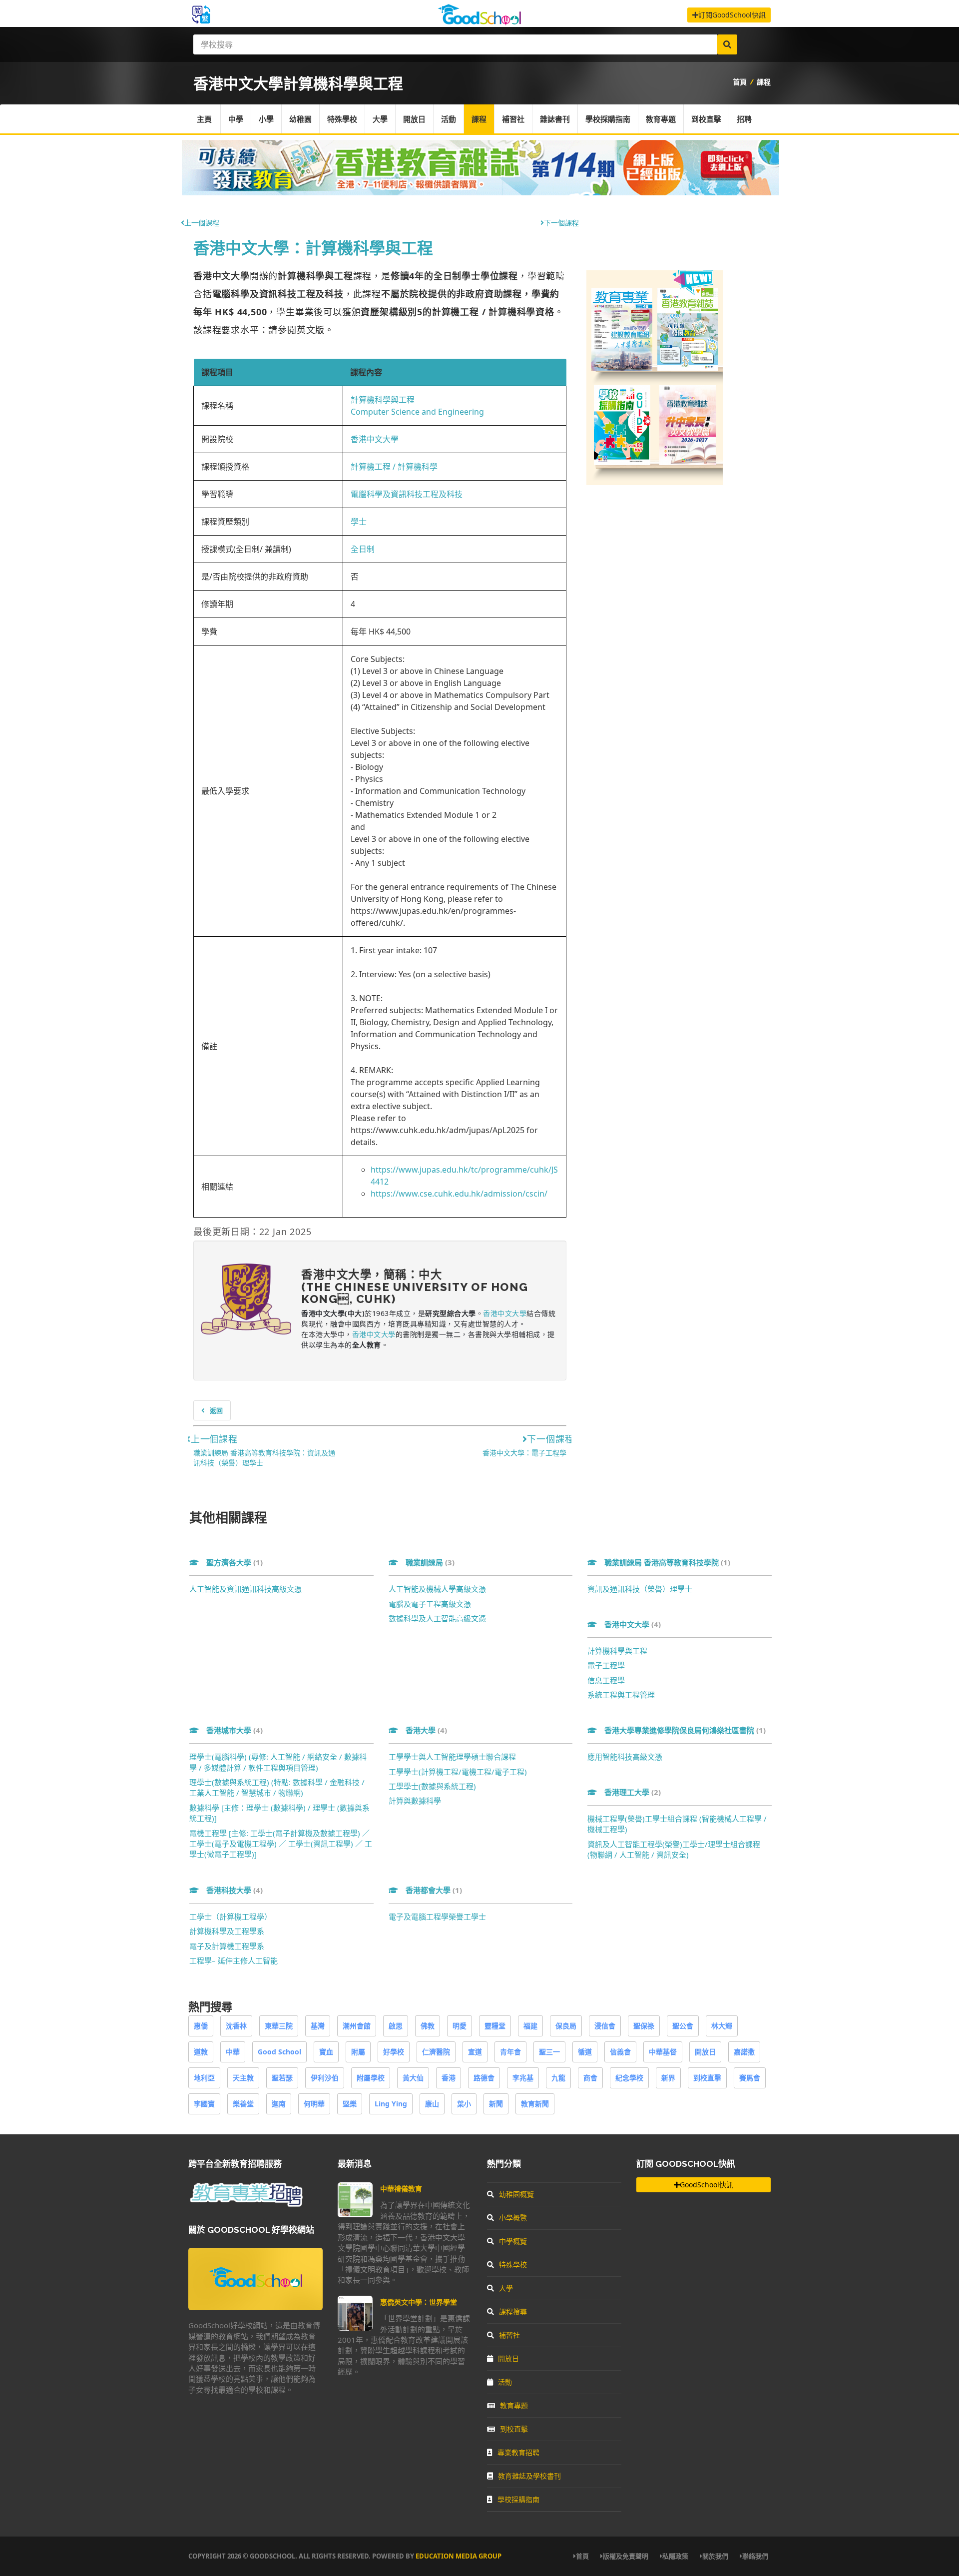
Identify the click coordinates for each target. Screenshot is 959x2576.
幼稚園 (300, 119)
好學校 (394, 2052)
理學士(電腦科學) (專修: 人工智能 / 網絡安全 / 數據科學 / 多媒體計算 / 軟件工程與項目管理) (278, 1762)
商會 (590, 2078)
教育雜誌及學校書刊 (529, 2476)
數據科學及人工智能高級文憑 (437, 1618)
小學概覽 (513, 2218)
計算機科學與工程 (383, 400)
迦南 (279, 2104)
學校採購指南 (608, 119)
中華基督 (663, 2052)
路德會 (484, 2078)
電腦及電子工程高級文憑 (430, 1604)
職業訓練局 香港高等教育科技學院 (667, 1562)
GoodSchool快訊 (707, 2185)
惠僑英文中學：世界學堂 (419, 2302)
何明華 (314, 2104)
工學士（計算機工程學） (231, 1917)
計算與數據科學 (415, 1801)
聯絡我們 (755, 2556)
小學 (266, 119)
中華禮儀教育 (401, 2189)
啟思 (396, 2026)
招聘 (744, 119)
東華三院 (279, 2026)
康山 (432, 2104)
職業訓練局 (430, 1562)
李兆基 (523, 2078)
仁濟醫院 (436, 2052)
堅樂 (350, 2104)
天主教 (243, 2078)
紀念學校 (629, 2078)
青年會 (510, 2052)
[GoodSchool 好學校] (479, 21)
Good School (279, 2052)
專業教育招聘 (518, 2452)
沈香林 (236, 2026)
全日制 (363, 549)
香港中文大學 (375, 439)
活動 (449, 119)
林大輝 (722, 2026)
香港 (449, 2078)
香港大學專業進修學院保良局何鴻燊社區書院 (685, 1730)
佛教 (428, 2026)
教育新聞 (535, 2104)
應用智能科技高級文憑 (625, 1757)
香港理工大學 (633, 1792)
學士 (359, 522)
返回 (216, 1410)
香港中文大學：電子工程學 (524, 1453)
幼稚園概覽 (516, 2194)
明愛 (460, 2026)
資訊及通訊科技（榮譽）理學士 (640, 1589)
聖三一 (549, 2052)
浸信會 (605, 2026)
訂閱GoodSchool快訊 (732, 15)
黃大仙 (413, 2078)
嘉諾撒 (744, 2052)
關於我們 (715, 2556)
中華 (233, 2052)
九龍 (558, 2078)
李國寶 (204, 2104)
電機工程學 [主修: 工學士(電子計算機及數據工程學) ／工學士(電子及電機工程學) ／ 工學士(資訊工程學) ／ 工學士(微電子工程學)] (281, 1844)
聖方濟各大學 (235, 1562)
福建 (530, 2026)
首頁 (740, 82)
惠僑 (201, 2026)
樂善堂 (243, 2104)
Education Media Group (459, 2556)
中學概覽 (513, 2241)
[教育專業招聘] (246, 2205)
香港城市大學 (235, 1730)
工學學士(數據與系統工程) (432, 1786)
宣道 (475, 2052)
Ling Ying (391, 2104)
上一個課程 (202, 223)
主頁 (204, 119)
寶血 (326, 2052)
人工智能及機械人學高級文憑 (437, 1589)
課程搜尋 (513, 2311)
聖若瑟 (282, 2078)
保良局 (566, 2026)
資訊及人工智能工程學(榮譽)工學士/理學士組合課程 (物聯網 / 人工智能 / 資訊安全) (674, 1849)
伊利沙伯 (325, 2078)
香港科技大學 (235, 1890)
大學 (380, 119)
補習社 (513, 119)
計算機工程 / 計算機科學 (394, 467)
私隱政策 (675, 2556)
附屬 (358, 2052)
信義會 (620, 2052)
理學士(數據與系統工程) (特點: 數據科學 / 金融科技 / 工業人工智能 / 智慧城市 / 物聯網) (277, 1787)
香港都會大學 (434, 1890)
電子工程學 (606, 1665)
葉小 (464, 2104)
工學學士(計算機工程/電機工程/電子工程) (458, 1772)
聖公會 (683, 2026)
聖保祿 (644, 2026)
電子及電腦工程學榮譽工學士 (437, 1917)
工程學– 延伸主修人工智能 (234, 1960)
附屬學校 (371, 2078)
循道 (585, 2052)
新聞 (496, 2104)
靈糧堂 (495, 2026)
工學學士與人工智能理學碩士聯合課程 (452, 1757)
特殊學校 (342, 119)
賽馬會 (750, 2078)
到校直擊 (706, 119)
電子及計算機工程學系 (227, 1946)
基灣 (318, 2026)
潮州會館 (357, 2026)
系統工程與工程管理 (621, 1695)
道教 (201, 2052)
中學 (236, 119)
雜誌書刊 (555, 119)
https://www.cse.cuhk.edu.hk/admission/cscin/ (459, 1194)
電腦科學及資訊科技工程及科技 (407, 494)
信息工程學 (606, 1680)
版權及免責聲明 (626, 2556)
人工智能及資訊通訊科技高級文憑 (245, 1589)
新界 (668, 2078)
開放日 (414, 119)
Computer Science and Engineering (417, 412)
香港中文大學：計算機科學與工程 (313, 248)
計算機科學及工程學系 (227, 1931)
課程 (764, 82)
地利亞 (204, 2078)
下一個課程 (561, 223)
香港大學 (426, 1730)
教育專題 (661, 119)
